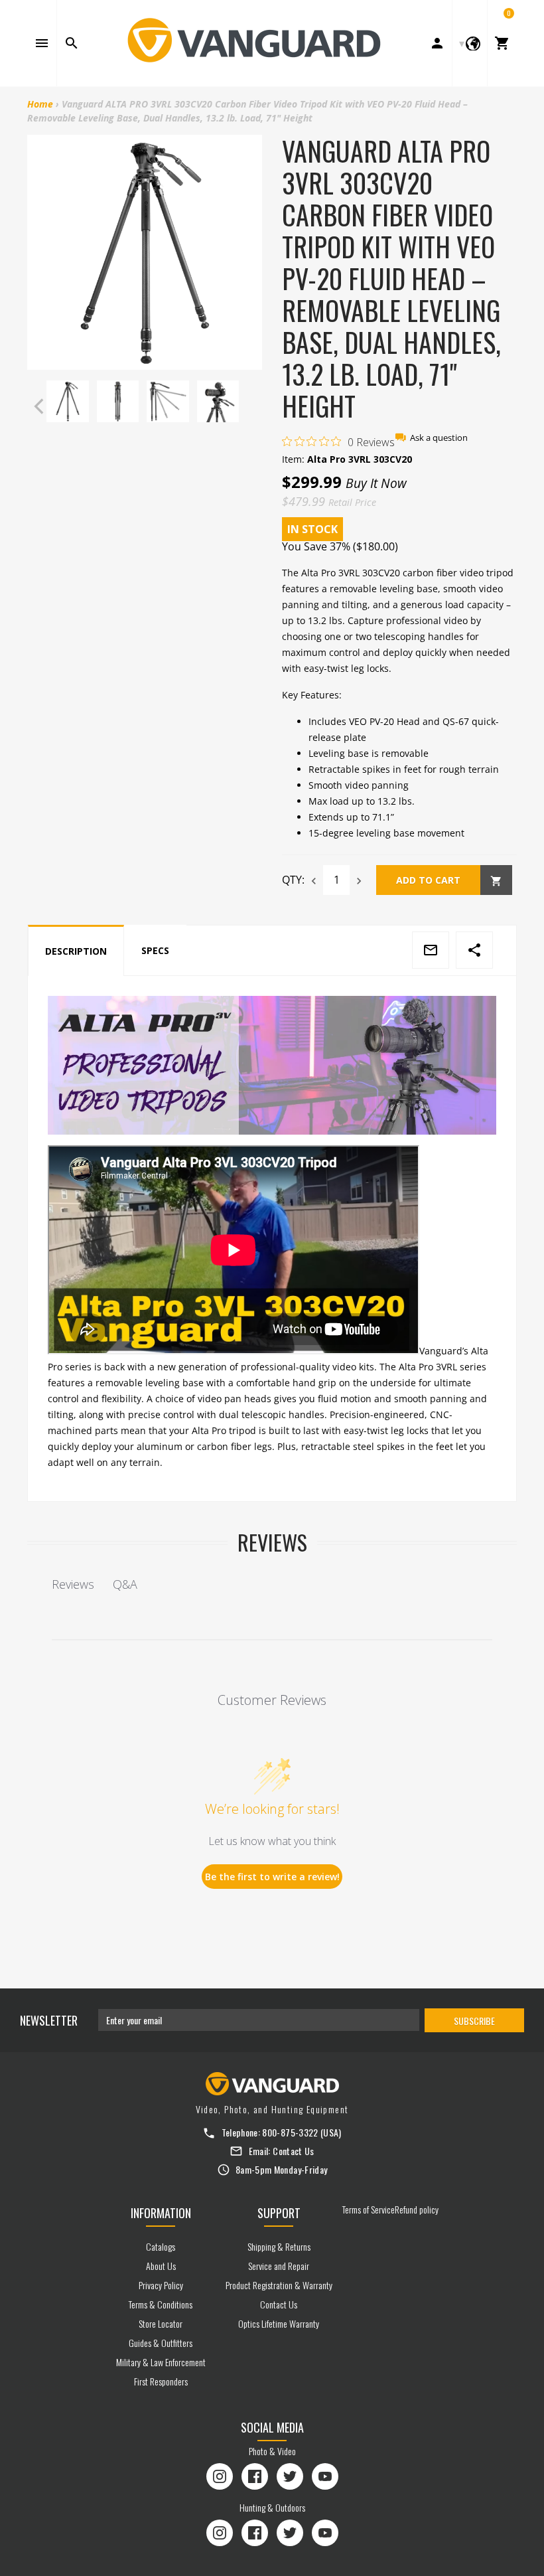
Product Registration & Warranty (279, 2285)
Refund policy (417, 2209)
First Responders (161, 2381)
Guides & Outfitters (161, 2343)
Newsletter (49, 2020)
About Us (161, 2266)
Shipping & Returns (279, 2246)
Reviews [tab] (73, 1584)
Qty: (293, 880)
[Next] (249, 406)
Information (161, 2213)
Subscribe (474, 2021)
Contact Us (294, 2151)
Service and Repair (279, 2266)
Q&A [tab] (125, 1584)
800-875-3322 (290, 2132)
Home (40, 104)
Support (279, 2213)
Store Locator (161, 2323)
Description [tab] (76, 951)
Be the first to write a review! (272, 1877)
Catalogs (161, 2246)
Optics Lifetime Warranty (279, 2323)
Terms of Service (369, 2209)
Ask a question (439, 438)
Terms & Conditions (161, 2304)
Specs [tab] (155, 950)
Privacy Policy (161, 2285)
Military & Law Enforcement (161, 2362)
